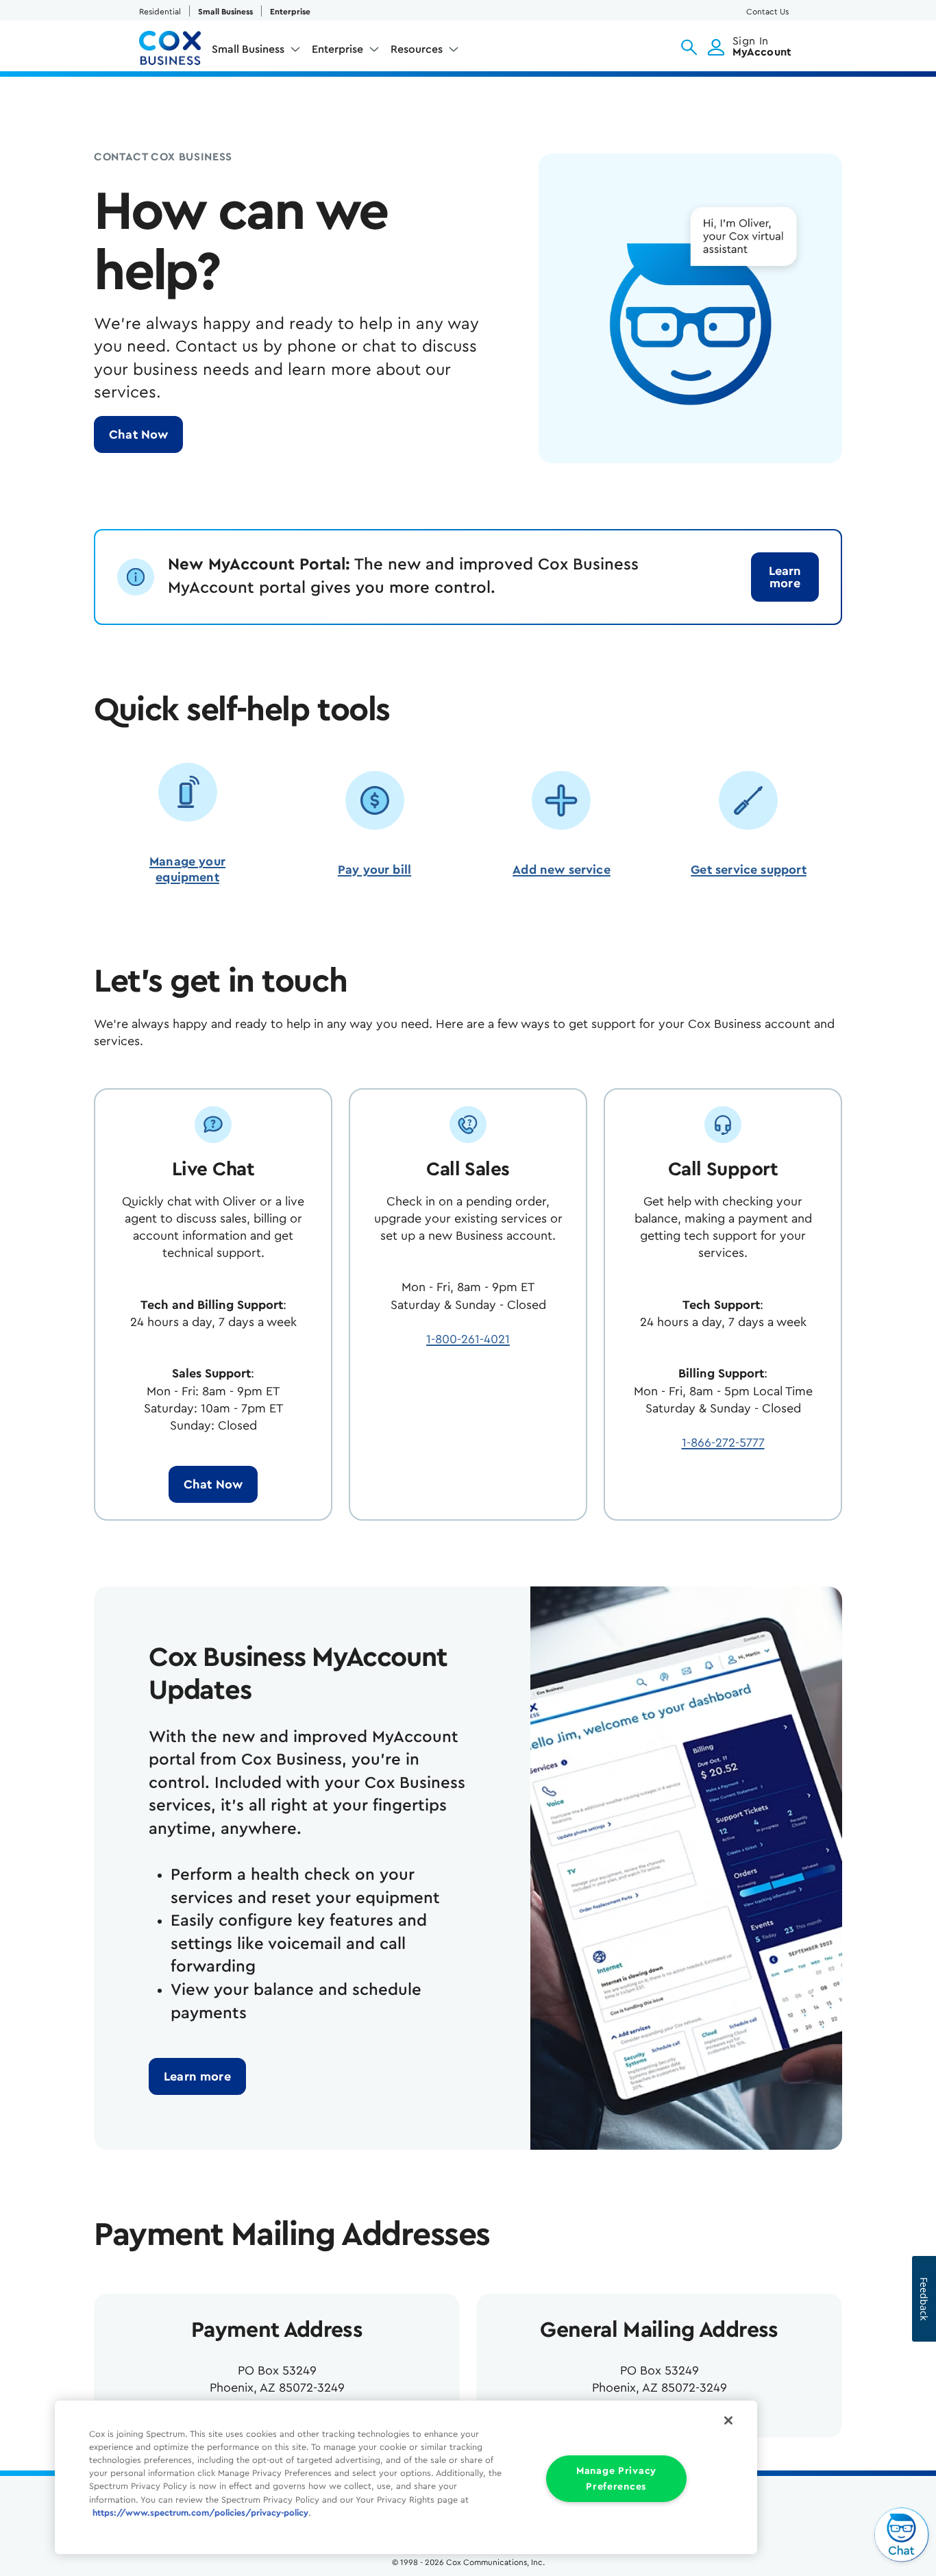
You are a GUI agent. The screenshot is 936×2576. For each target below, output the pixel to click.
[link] (785, 577)
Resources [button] (417, 49)
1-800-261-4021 (468, 1339)
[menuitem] (256, 52)
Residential (160, 12)
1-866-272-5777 (723, 1443)
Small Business (225, 12)
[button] (689, 47)
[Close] (728, 2420)
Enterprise (290, 12)
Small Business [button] (248, 49)
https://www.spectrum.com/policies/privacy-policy (200, 2513)
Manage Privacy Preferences (616, 2479)
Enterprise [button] (337, 49)
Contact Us (767, 12)
